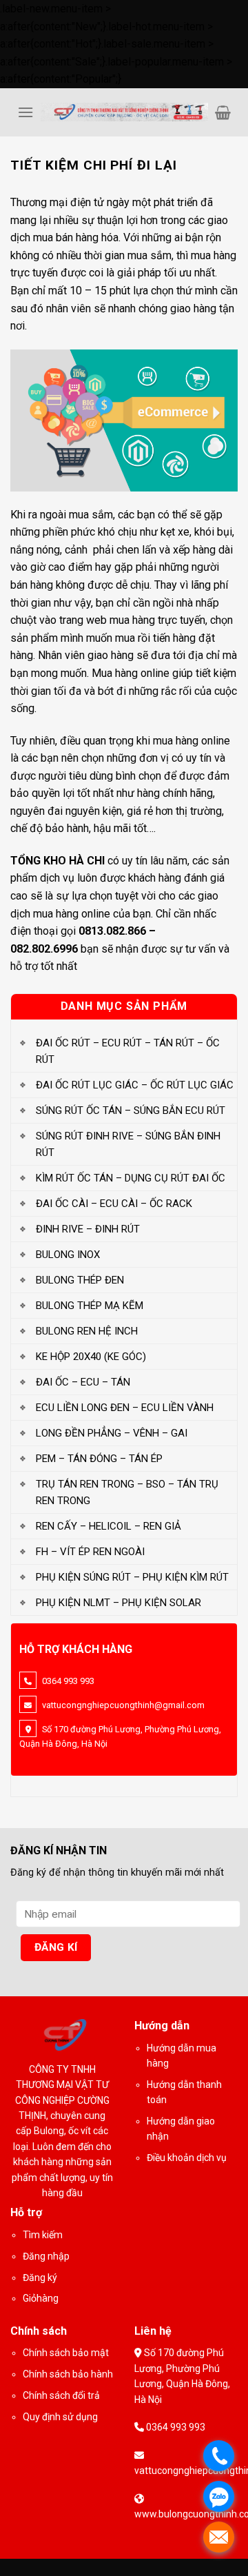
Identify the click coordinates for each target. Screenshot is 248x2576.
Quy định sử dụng (60, 2417)
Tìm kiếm (43, 2235)
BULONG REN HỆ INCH (87, 1331)
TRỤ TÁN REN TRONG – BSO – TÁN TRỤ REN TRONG (127, 1492)
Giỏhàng (41, 2298)
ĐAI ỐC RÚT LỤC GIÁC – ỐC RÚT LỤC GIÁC (135, 1085)
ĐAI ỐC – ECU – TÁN (83, 1382)
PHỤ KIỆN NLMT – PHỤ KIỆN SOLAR (118, 1603)
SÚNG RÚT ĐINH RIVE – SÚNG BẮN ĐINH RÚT (128, 1144)
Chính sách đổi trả (61, 2395)
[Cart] (223, 112)
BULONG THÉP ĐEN (80, 1280)
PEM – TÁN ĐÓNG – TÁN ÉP (99, 1459)
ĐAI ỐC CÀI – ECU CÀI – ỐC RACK (114, 1204)
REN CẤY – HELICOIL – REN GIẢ (108, 1526)
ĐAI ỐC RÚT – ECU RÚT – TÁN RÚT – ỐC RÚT (128, 1051)
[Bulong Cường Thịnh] (124, 112)
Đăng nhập (46, 2256)
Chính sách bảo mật (66, 2353)
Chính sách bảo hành (68, 2374)
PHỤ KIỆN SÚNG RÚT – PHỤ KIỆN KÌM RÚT (132, 1577)
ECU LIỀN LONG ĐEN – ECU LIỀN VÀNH (125, 1408)
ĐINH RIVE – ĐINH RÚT (88, 1229)
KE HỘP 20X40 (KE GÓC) (91, 1357)
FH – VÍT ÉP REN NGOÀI (90, 1552)
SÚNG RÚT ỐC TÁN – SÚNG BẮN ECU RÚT (131, 1110)
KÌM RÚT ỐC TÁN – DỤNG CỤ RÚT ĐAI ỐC (131, 1178)
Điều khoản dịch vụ (187, 2158)
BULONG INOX (68, 1255)
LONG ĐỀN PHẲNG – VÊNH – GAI (112, 1433)
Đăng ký (40, 2278)
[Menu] (25, 112)
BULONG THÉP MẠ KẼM (90, 1306)
